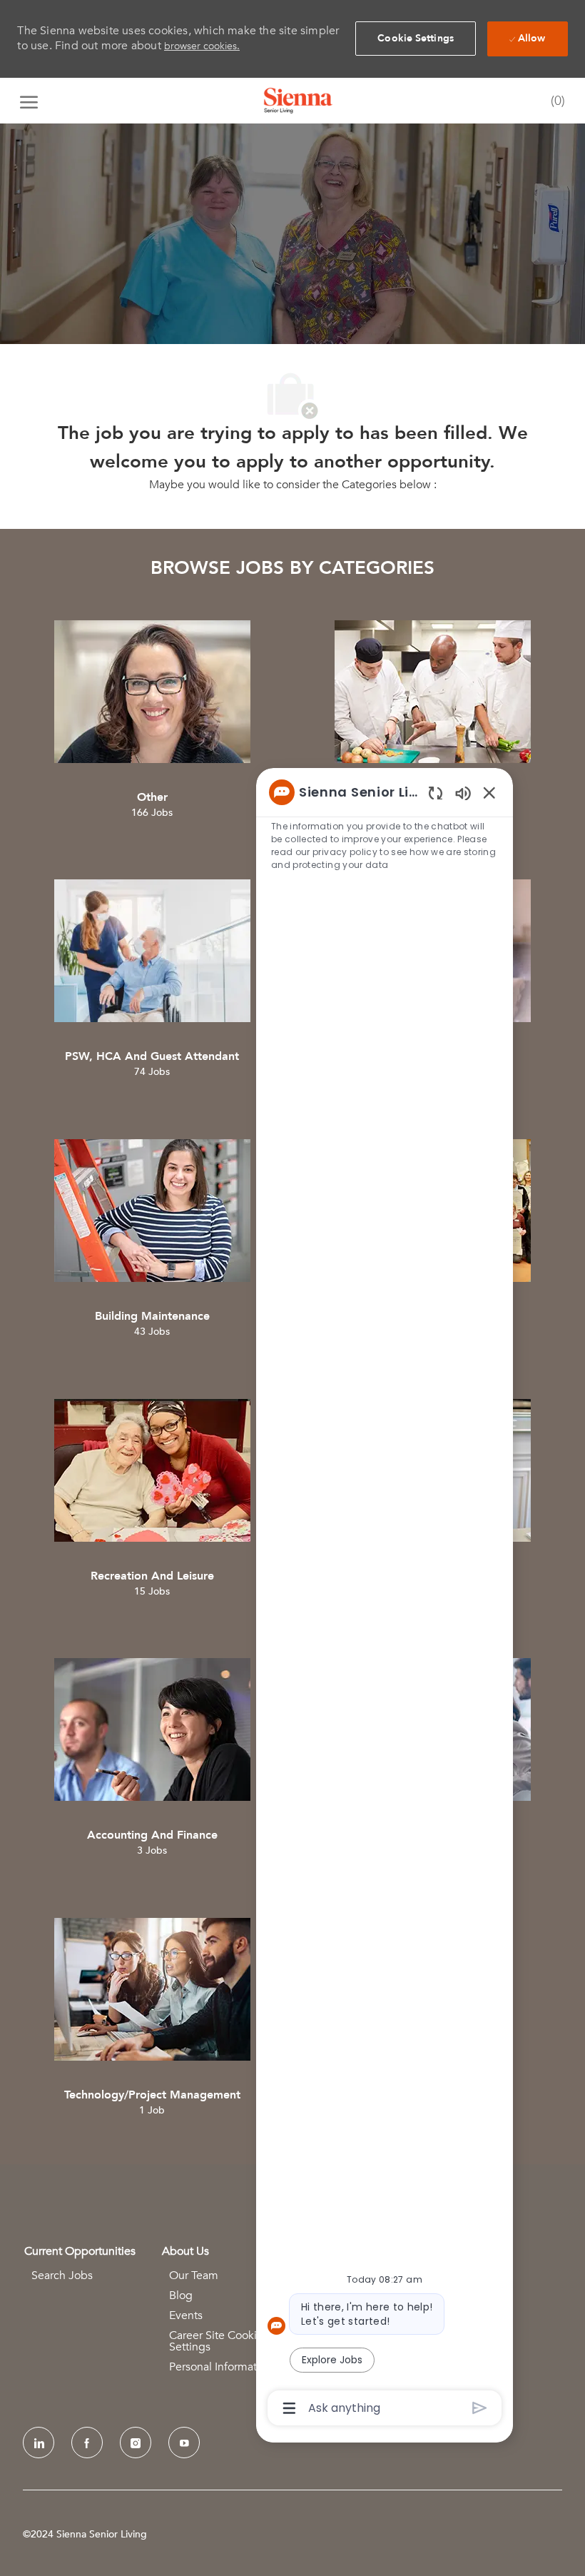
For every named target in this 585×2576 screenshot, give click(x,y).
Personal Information (221, 2367)
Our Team (194, 2276)
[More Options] (289, 2408)
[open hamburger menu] (29, 101)
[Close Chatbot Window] (489, 792)
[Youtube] (184, 2443)
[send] (480, 2408)
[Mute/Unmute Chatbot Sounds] (463, 793)
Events (186, 2315)
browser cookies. (202, 46)
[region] (385, 1599)
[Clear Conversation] (436, 793)
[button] (416, 39)
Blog (181, 2295)
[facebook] (87, 2443)
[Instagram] (136, 2443)
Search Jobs (62, 2276)
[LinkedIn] (39, 2443)
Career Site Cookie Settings (216, 2341)
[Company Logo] (298, 101)
